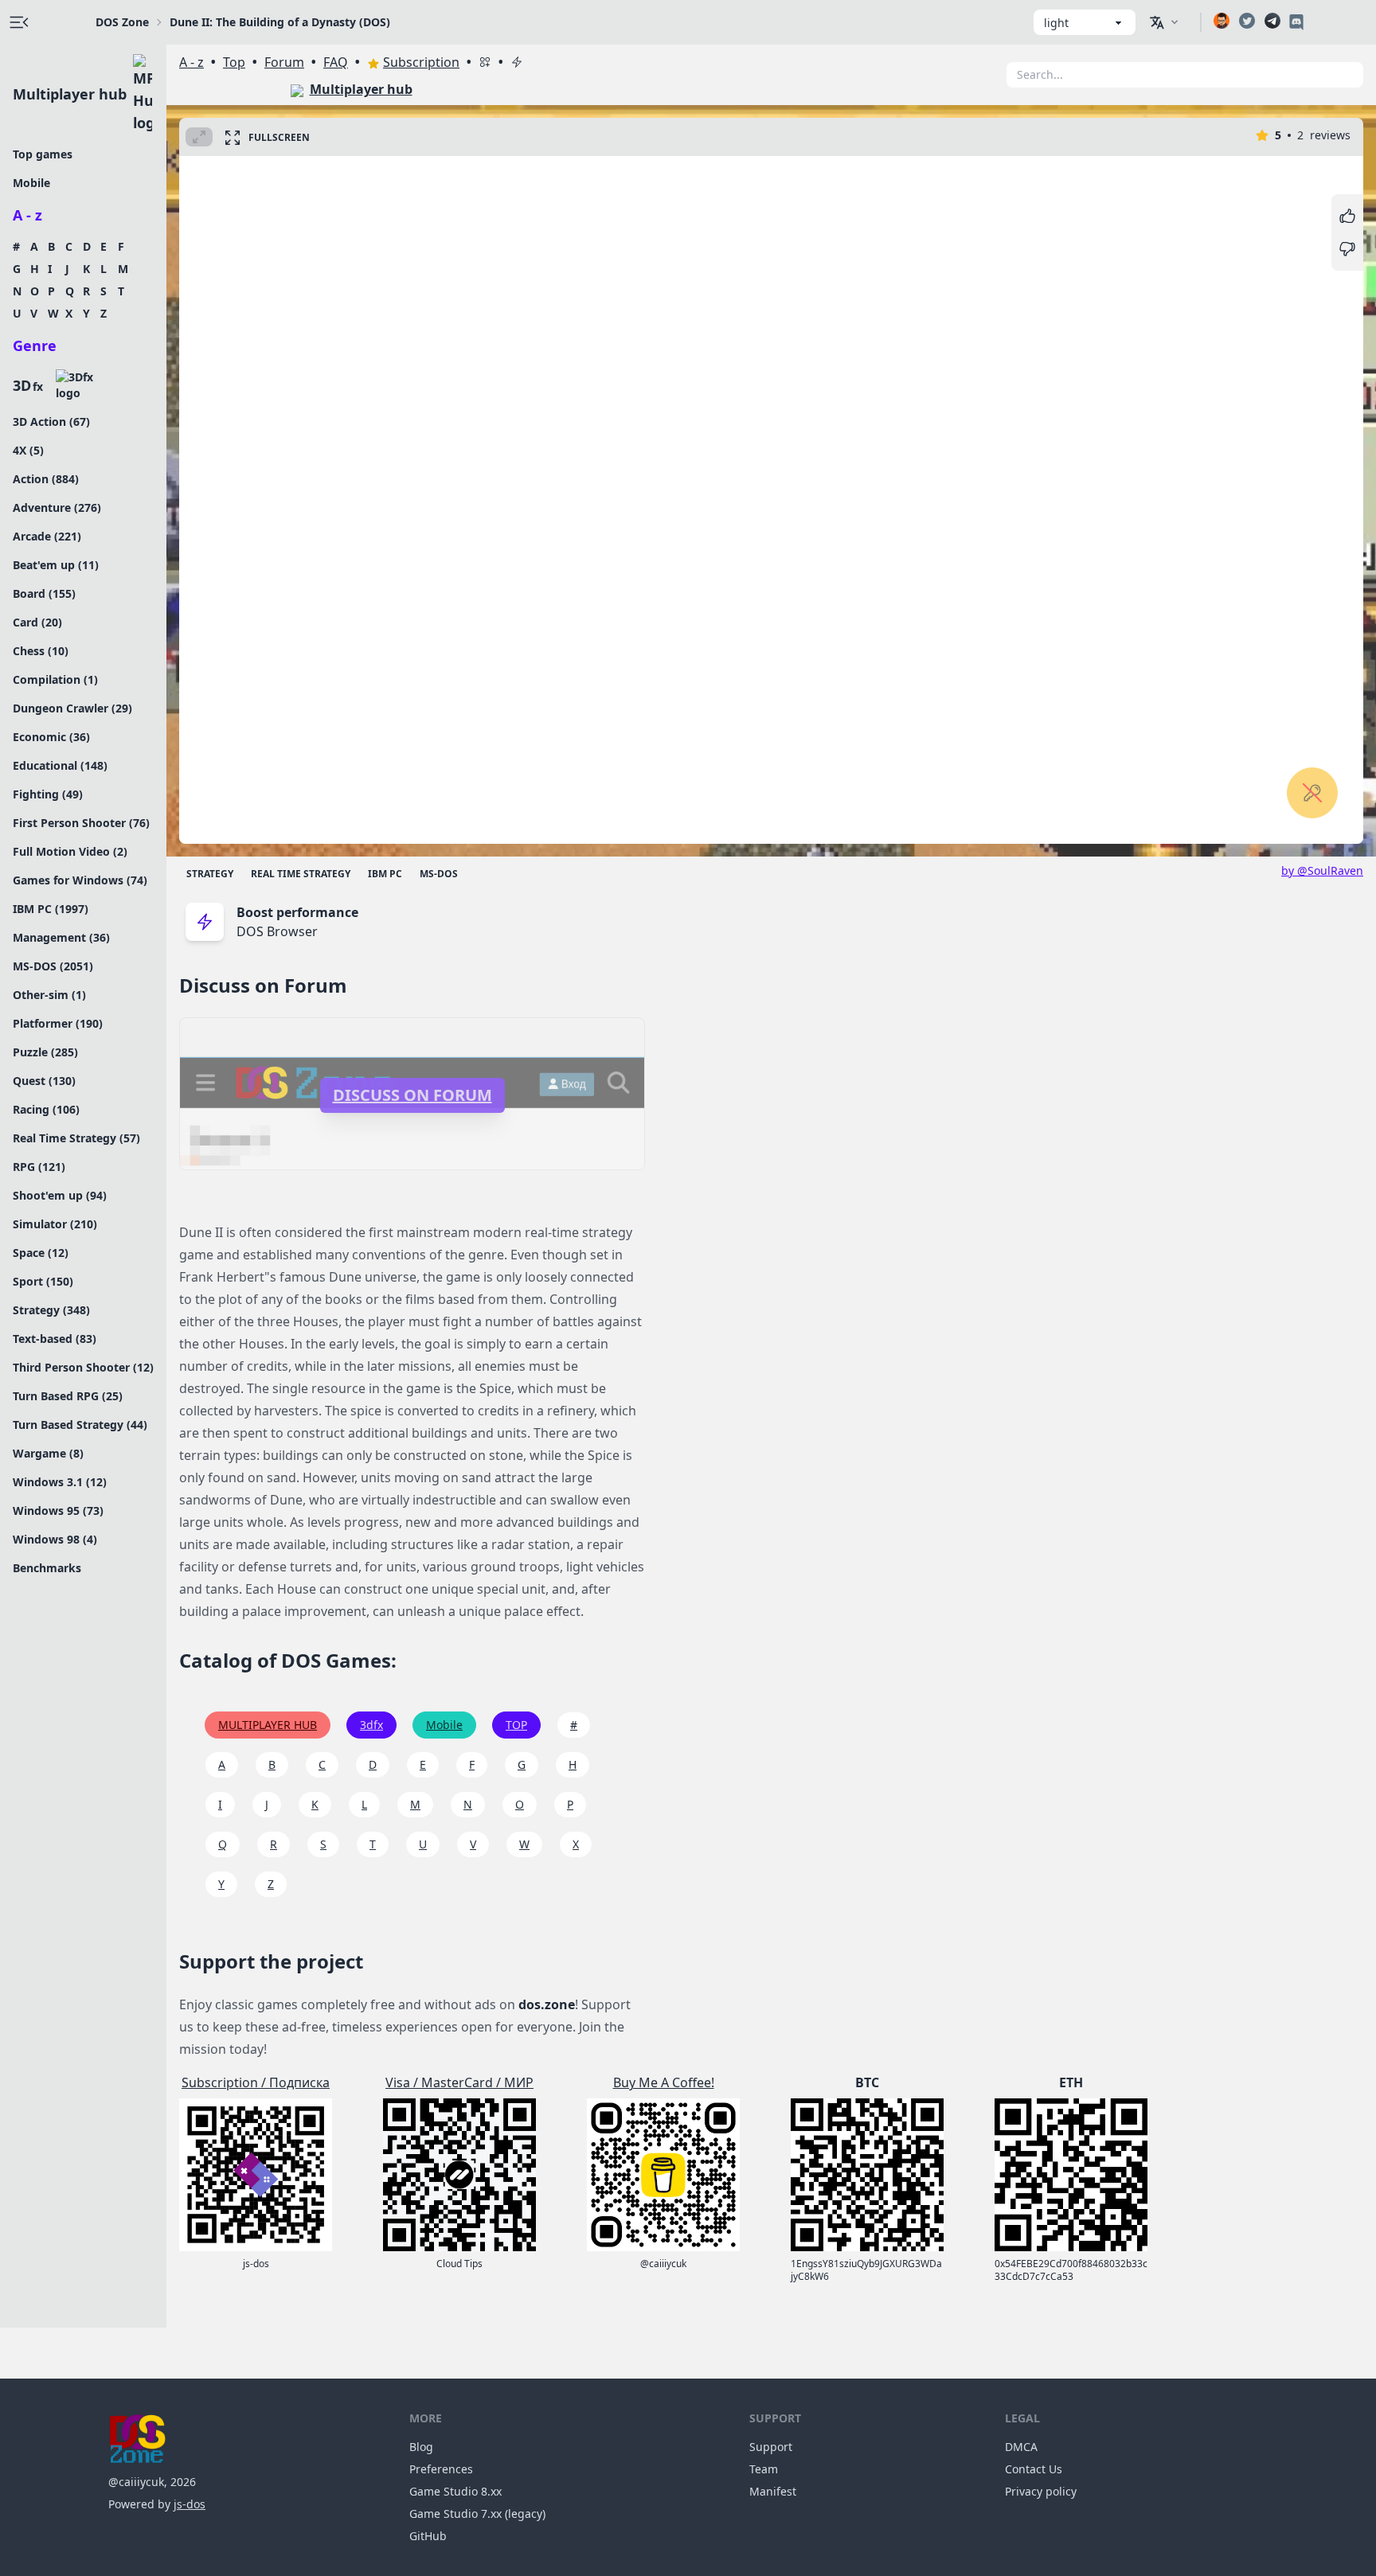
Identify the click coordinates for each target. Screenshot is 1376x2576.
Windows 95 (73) (58, 1510)
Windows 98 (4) (55, 1539)
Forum (284, 62)
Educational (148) (60, 765)
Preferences (441, 2469)
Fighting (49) (48, 794)
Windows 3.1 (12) (60, 1482)
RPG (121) (39, 1167)
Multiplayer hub (70, 94)
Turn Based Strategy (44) (80, 1425)
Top (234, 62)
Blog (421, 2447)
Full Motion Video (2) (70, 851)
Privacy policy (1041, 2491)
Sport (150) (43, 1281)
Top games (43, 154)
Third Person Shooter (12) (83, 1367)
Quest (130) (44, 1081)
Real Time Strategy (301, 874)
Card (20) (37, 622)
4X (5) (28, 450)
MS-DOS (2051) (53, 966)
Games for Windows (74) (80, 880)
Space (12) (41, 1253)
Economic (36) (51, 737)
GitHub (428, 2536)
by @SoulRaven (1322, 870)
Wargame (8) (48, 1453)
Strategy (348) (51, 1310)
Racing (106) (46, 1109)
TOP (516, 1725)
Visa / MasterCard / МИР (459, 2082)
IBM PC (385, 874)
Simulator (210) (55, 1224)
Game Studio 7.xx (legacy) (477, 2514)
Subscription (421, 62)
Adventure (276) (57, 507)
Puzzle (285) (45, 1052)
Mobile (31, 183)
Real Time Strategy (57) (76, 1138)
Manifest (773, 2491)
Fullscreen (279, 137)
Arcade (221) (47, 536)
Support (771, 2447)
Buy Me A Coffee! (664, 2082)
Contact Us (1034, 2469)
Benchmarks (47, 1568)
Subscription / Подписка (256, 2082)
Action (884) (46, 479)
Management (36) (61, 937)
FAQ (336, 62)
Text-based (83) (55, 1339)
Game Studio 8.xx (455, 2491)
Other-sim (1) (49, 995)
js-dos (190, 2504)
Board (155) (44, 593)
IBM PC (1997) (51, 909)
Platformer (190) (58, 1023)
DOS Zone (122, 22)
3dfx (371, 1725)
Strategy (210, 874)
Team (764, 2469)
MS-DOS (439, 874)
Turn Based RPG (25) (68, 1396)
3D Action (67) (51, 422)
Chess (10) (41, 651)
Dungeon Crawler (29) (72, 708)
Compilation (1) (55, 679)
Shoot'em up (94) (60, 1195)
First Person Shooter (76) (81, 823)
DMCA (1021, 2447)
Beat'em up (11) (56, 565)
